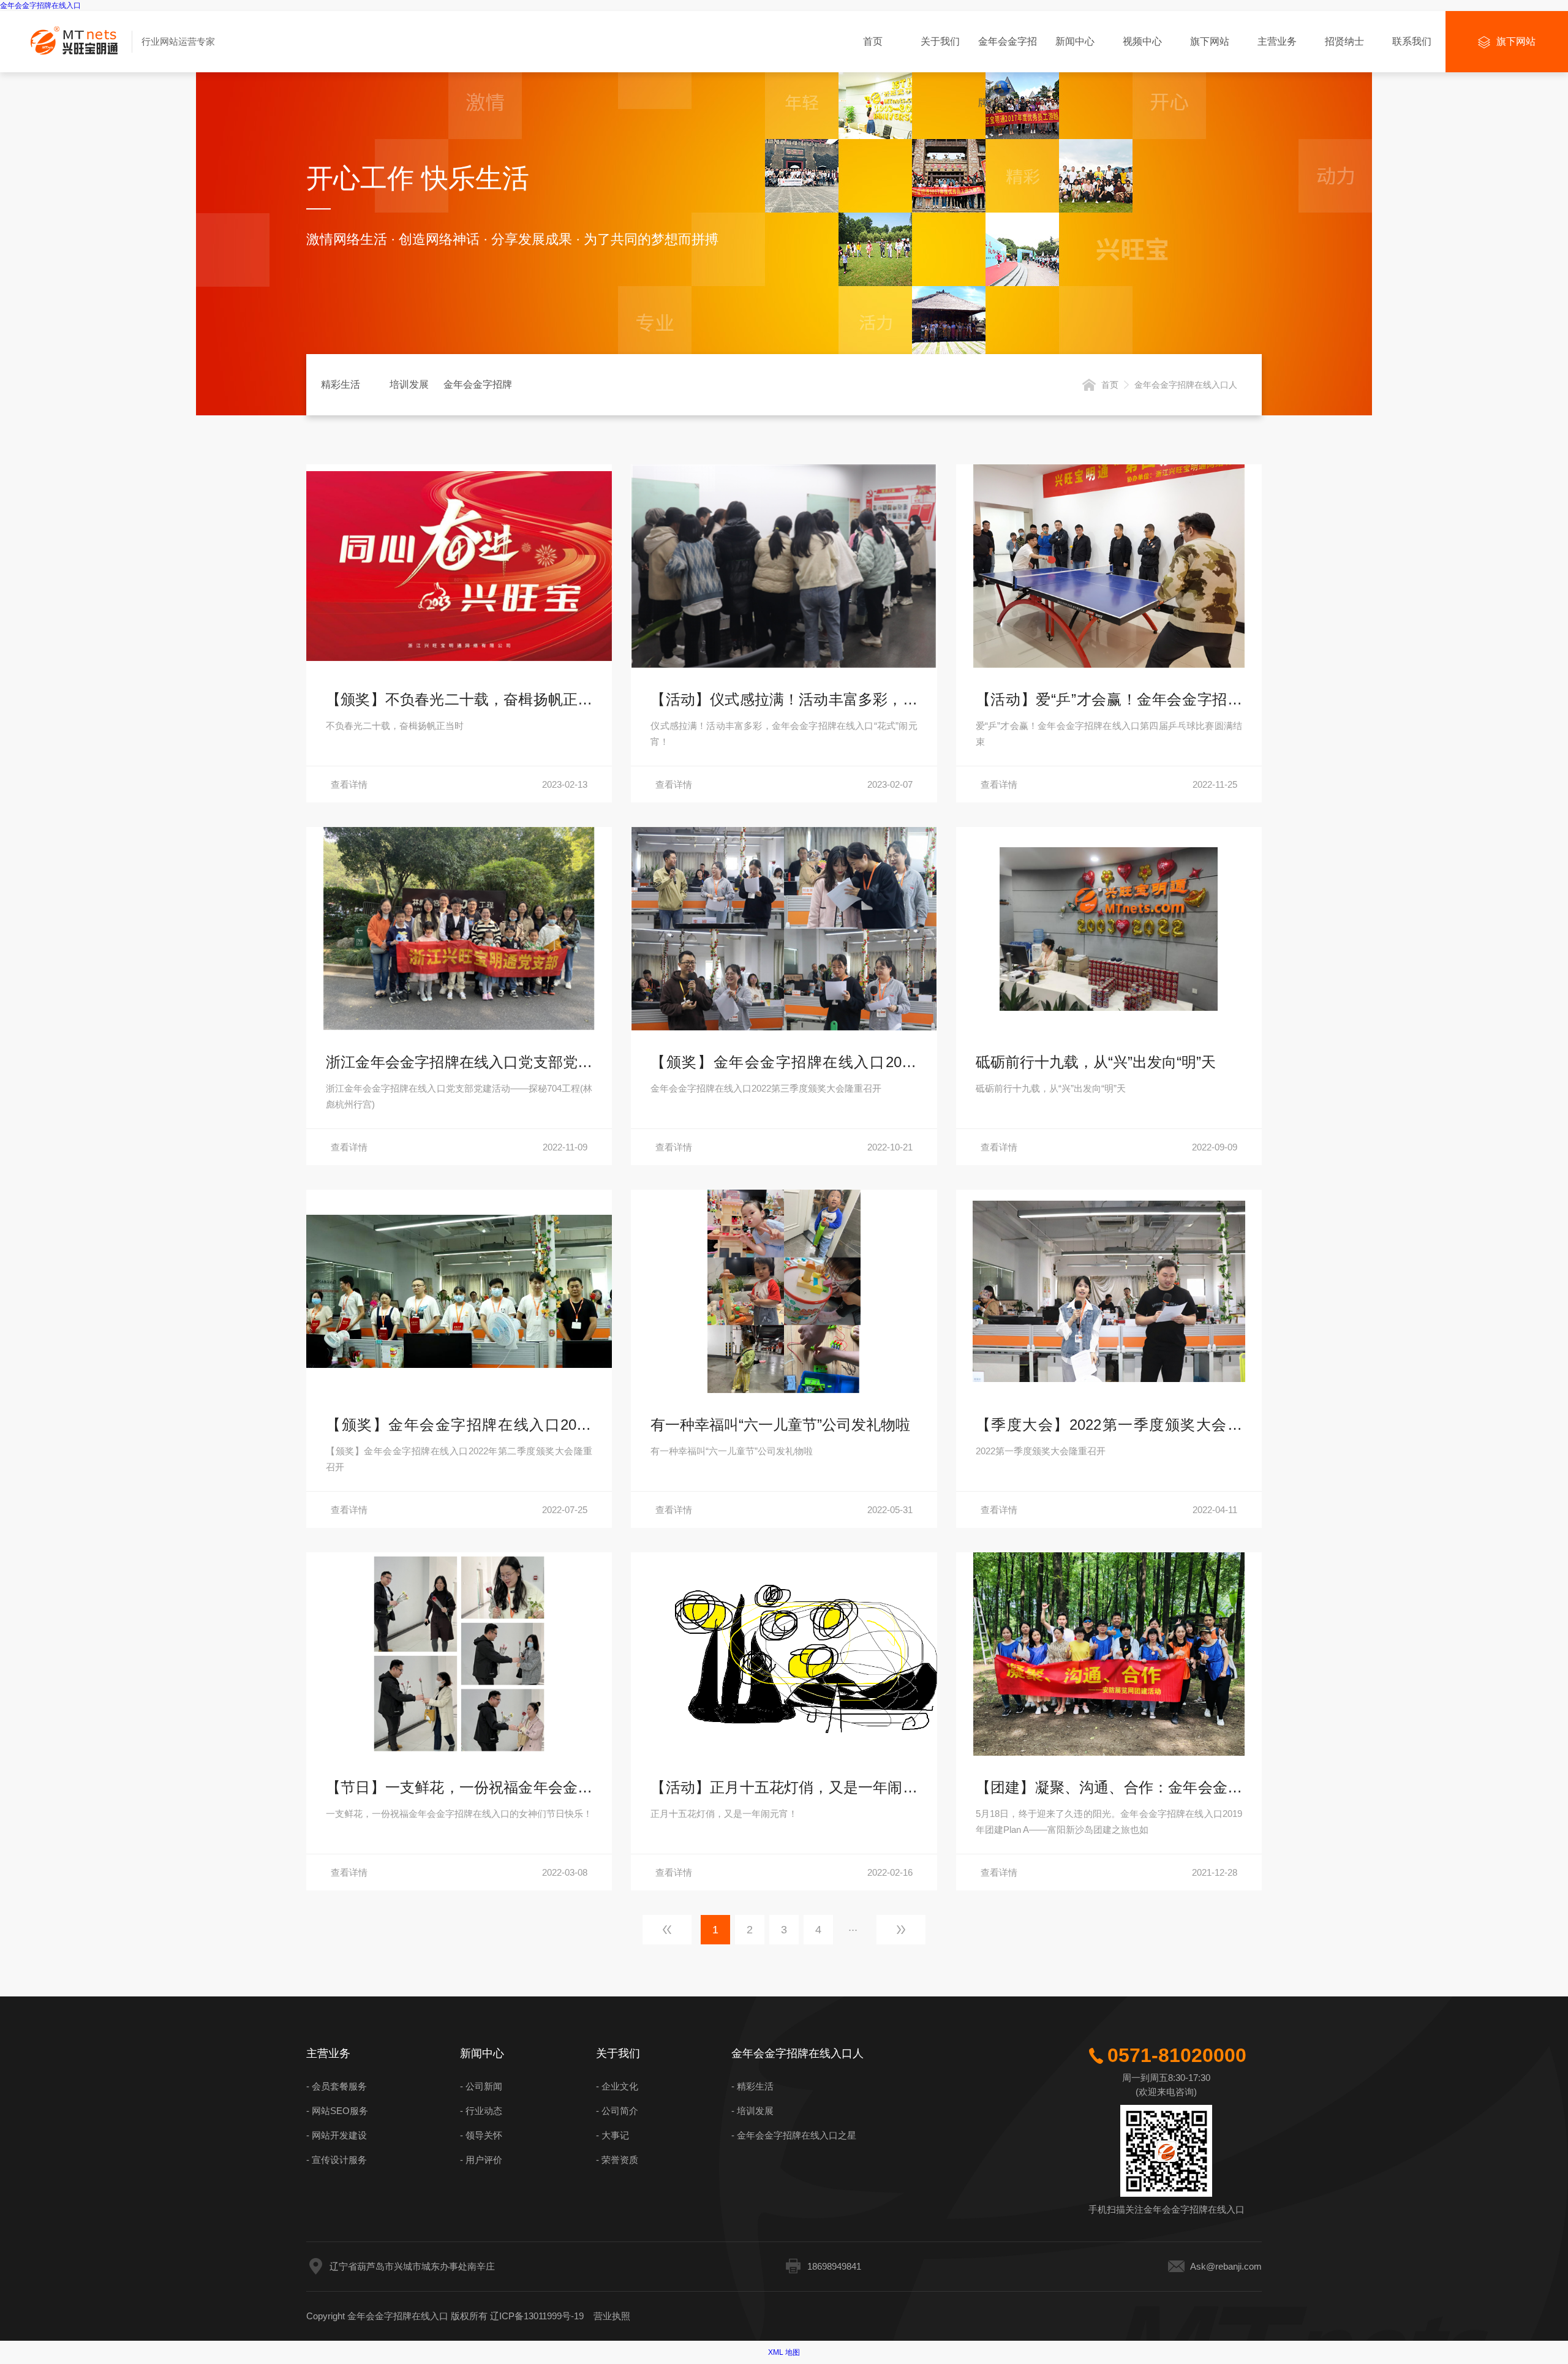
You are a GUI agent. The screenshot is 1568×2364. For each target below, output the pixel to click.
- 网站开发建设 (337, 2135)
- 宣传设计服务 (337, 2160)
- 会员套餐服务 (337, 2086)
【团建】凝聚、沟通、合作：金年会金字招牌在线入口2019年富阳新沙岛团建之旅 (1109, 1789)
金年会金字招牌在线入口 (40, 6)
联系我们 (1412, 41)
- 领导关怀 (481, 2135)
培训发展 (409, 384)
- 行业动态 (481, 2111)
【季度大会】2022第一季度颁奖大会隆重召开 (1109, 1427)
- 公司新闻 (481, 2086)
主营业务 (1277, 41)
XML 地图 (784, 2352)
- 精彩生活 (752, 2086)
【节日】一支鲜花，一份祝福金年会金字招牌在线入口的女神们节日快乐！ (459, 1789)
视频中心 (1142, 41)
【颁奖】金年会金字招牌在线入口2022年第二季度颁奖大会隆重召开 (459, 1427)
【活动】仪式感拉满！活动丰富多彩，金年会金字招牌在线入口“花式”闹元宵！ (784, 701)
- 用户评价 (481, 2160)
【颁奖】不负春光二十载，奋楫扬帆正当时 (459, 701)
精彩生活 (341, 384)
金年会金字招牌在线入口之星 (478, 397)
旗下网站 (1210, 41)
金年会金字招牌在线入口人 (1008, 54)
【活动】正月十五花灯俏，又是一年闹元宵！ (784, 1789)
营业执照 (612, 2316)
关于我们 (940, 41)
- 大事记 (612, 2135)
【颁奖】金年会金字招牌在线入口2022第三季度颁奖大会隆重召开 (784, 1064)
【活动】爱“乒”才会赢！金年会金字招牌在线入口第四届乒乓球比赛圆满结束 (1109, 701)
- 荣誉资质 (617, 2160)
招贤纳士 (1344, 41)
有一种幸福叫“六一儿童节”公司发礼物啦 (780, 1425)
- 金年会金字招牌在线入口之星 (794, 2135)
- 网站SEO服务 (337, 2111)
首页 (873, 41)
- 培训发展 (752, 2111)
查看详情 (459, 784)
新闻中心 (1075, 41)
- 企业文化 (617, 2086)
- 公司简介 (617, 2111)
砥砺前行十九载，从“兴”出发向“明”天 (1096, 1062)
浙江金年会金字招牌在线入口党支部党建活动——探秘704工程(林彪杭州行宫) (459, 1064)
